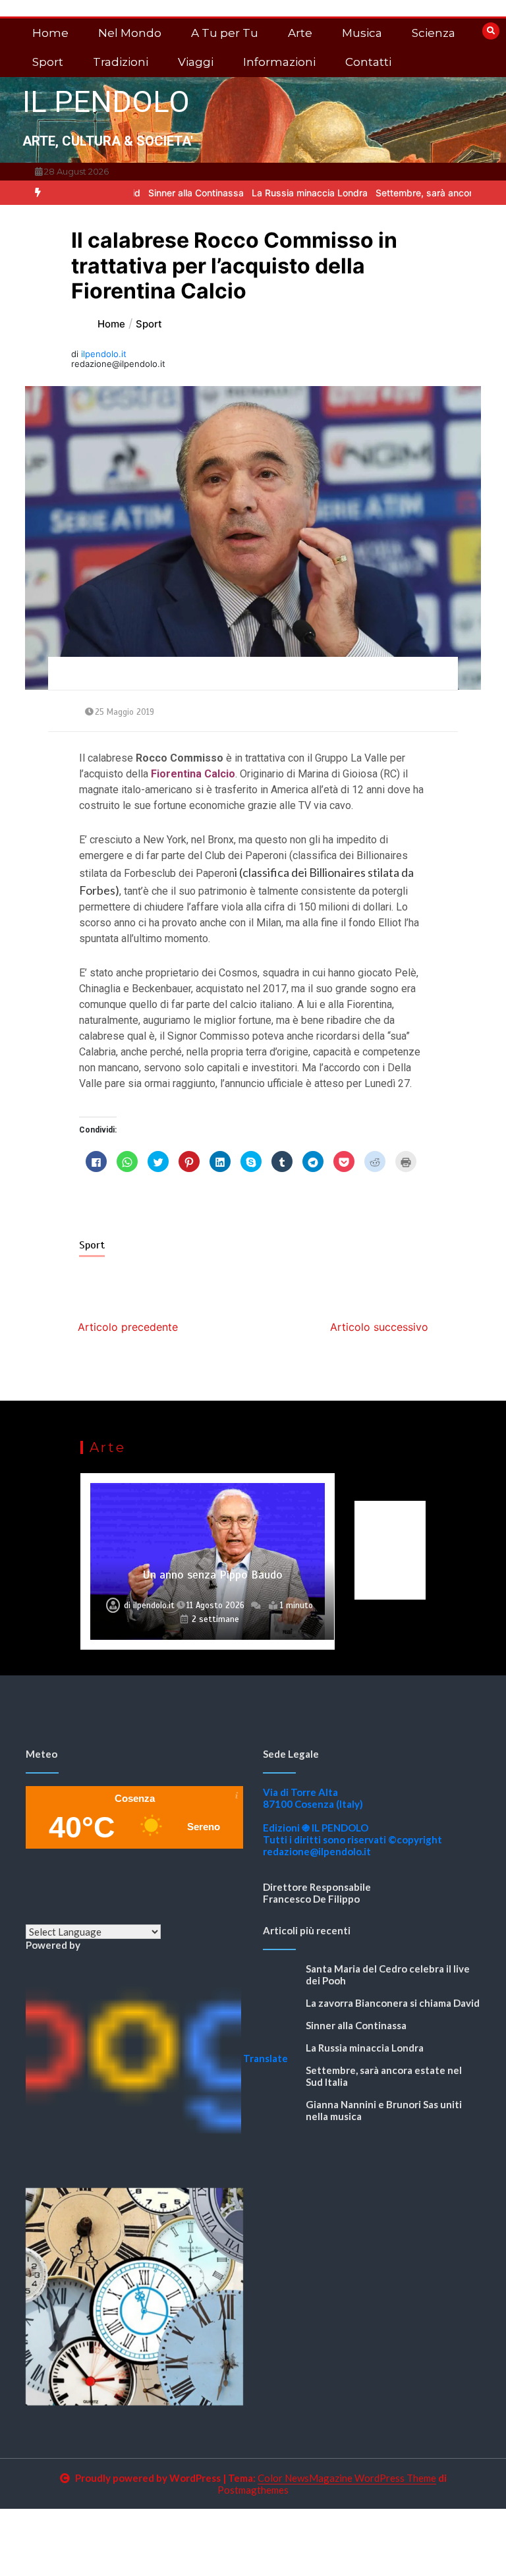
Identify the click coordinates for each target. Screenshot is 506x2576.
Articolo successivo (379, 1327)
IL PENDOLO (106, 102)
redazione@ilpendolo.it (317, 1851)
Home (50, 33)
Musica (362, 33)
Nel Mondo (130, 33)
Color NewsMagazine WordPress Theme (347, 2478)
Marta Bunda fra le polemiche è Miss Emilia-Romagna (212, 1567)
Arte (300, 33)
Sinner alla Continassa (145, 193)
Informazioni (279, 62)
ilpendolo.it (104, 354)
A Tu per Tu (225, 33)
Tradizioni (121, 62)
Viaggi (196, 62)
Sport (48, 62)
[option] (145, 193)
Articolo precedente (128, 1327)
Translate (266, 2058)
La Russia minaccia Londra (259, 193)
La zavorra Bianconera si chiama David (393, 2003)
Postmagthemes (253, 2490)
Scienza (434, 33)
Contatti (368, 62)
